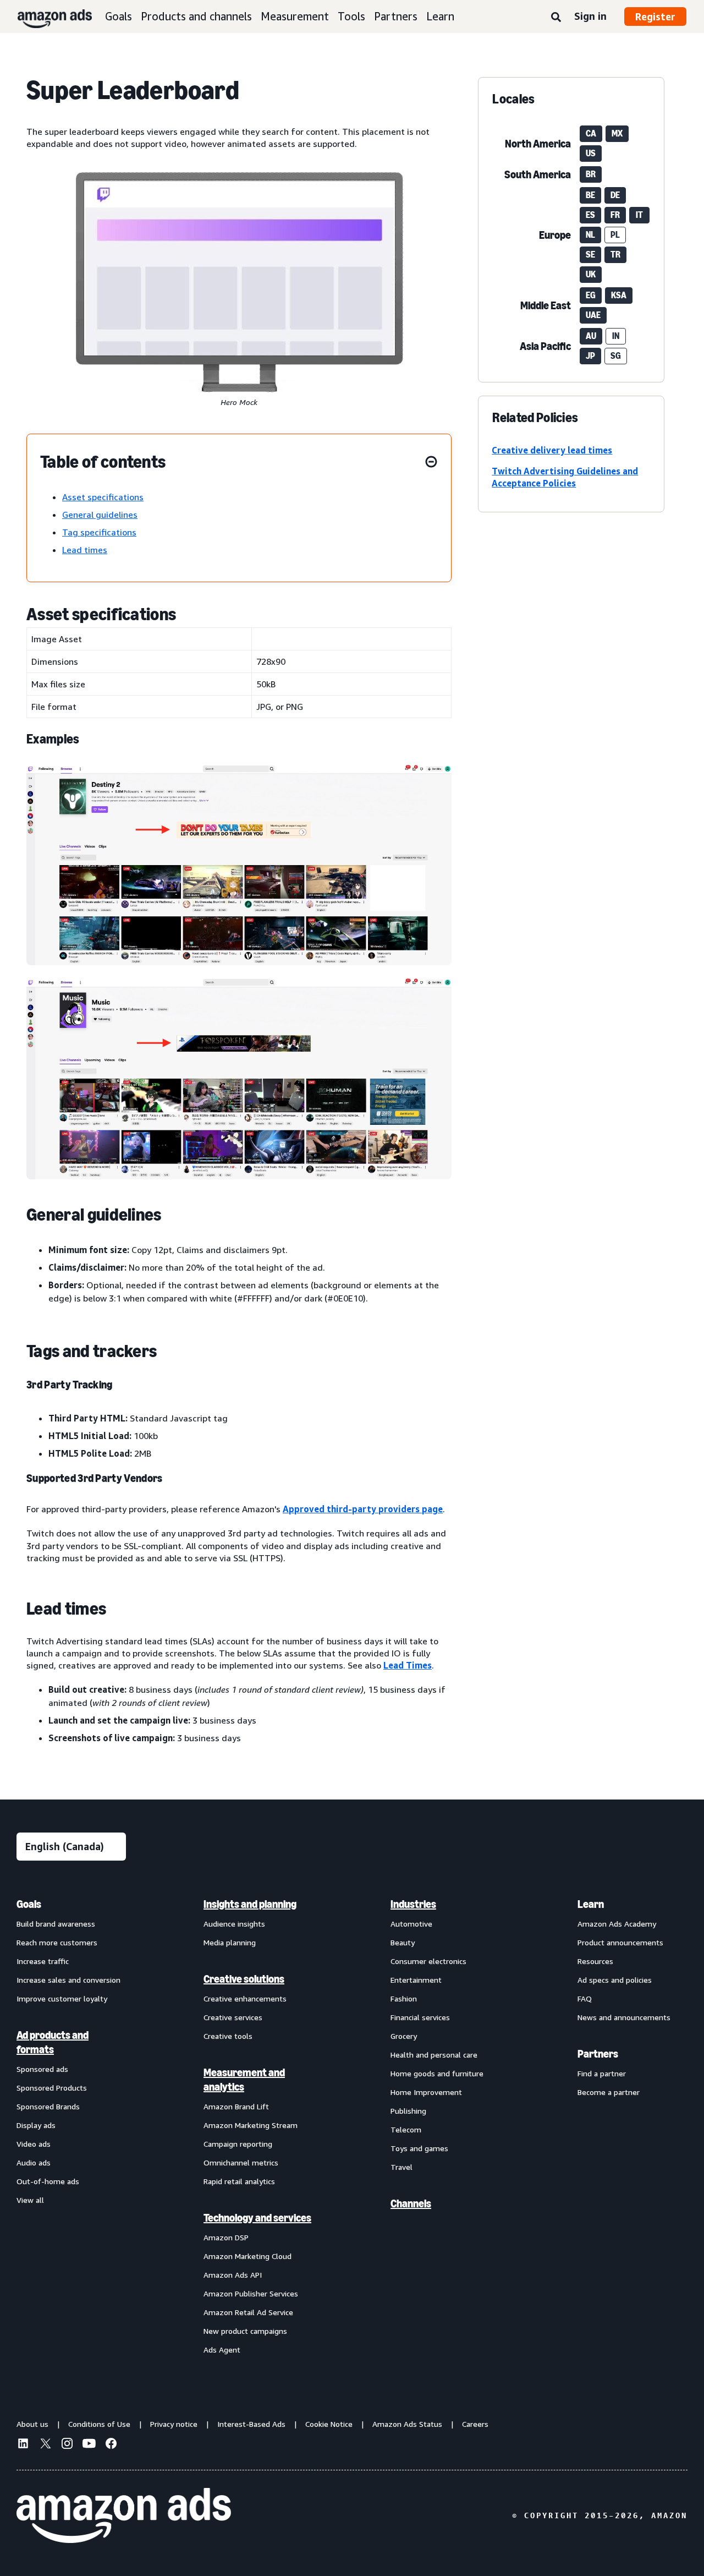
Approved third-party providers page (363, 1509)
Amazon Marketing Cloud (248, 2256)
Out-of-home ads (48, 2181)
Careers (475, 2424)
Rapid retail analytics (239, 2181)
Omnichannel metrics (241, 2162)
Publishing (408, 2111)
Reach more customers (57, 1942)
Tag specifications (99, 532)
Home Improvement (426, 2092)
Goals (119, 16)
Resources (595, 1961)
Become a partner (609, 2092)
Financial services (420, 2017)
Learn (440, 16)
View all (30, 2200)
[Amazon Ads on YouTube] (89, 2445)
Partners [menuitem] (598, 2054)
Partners (396, 16)
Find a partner (602, 2073)
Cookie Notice (329, 2424)
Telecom (406, 2129)
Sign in (590, 16)
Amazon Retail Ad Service (248, 2312)
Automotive (411, 1924)
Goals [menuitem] (29, 1904)
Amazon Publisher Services (251, 2293)
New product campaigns (245, 2331)
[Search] (556, 18)
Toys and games (419, 2148)
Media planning (230, 1942)
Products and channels (196, 16)
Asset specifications (103, 497)
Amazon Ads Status (407, 2424)
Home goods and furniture (437, 2073)
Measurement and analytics (244, 2080)
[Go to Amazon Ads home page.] (124, 2515)
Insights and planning (250, 1904)
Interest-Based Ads (251, 2424)
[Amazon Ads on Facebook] (111, 2445)
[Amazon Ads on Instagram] (67, 2445)
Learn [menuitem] (591, 1904)
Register (655, 17)
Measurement (295, 16)
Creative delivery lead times (552, 450)
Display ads (36, 2125)
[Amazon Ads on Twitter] (45, 2445)
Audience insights (234, 1924)
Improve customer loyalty (62, 1998)
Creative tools (228, 2036)
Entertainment (416, 1980)
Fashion (404, 1998)
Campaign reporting (238, 2144)
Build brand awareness (56, 1924)
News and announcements (624, 2017)
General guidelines (100, 515)
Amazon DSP (226, 2237)
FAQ (585, 1998)
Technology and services (257, 2218)
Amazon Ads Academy (617, 1924)
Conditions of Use (99, 2424)
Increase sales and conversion (68, 1980)
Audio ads (34, 2162)
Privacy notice (174, 2424)
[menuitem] (71, 2126)
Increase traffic (43, 1961)
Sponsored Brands (48, 2106)
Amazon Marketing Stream (251, 2125)
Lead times (85, 550)
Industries (413, 1904)
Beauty (403, 1942)
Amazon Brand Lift (236, 2106)
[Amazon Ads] (46, 17)
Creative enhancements (245, 1998)
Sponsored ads (42, 2069)
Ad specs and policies (615, 1980)
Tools (351, 16)
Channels (411, 2203)
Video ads (34, 2144)
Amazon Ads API (233, 2275)
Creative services (233, 2017)
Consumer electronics (428, 1961)
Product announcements (620, 1942)
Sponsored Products (52, 2088)
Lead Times (408, 1665)
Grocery (404, 2036)
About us (32, 2424)
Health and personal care (434, 2055)
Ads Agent (222, 2350)
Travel (402, 2167)
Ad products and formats (53, 2042)
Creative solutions (244, 1979)
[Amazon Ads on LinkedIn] (23, 2445)
